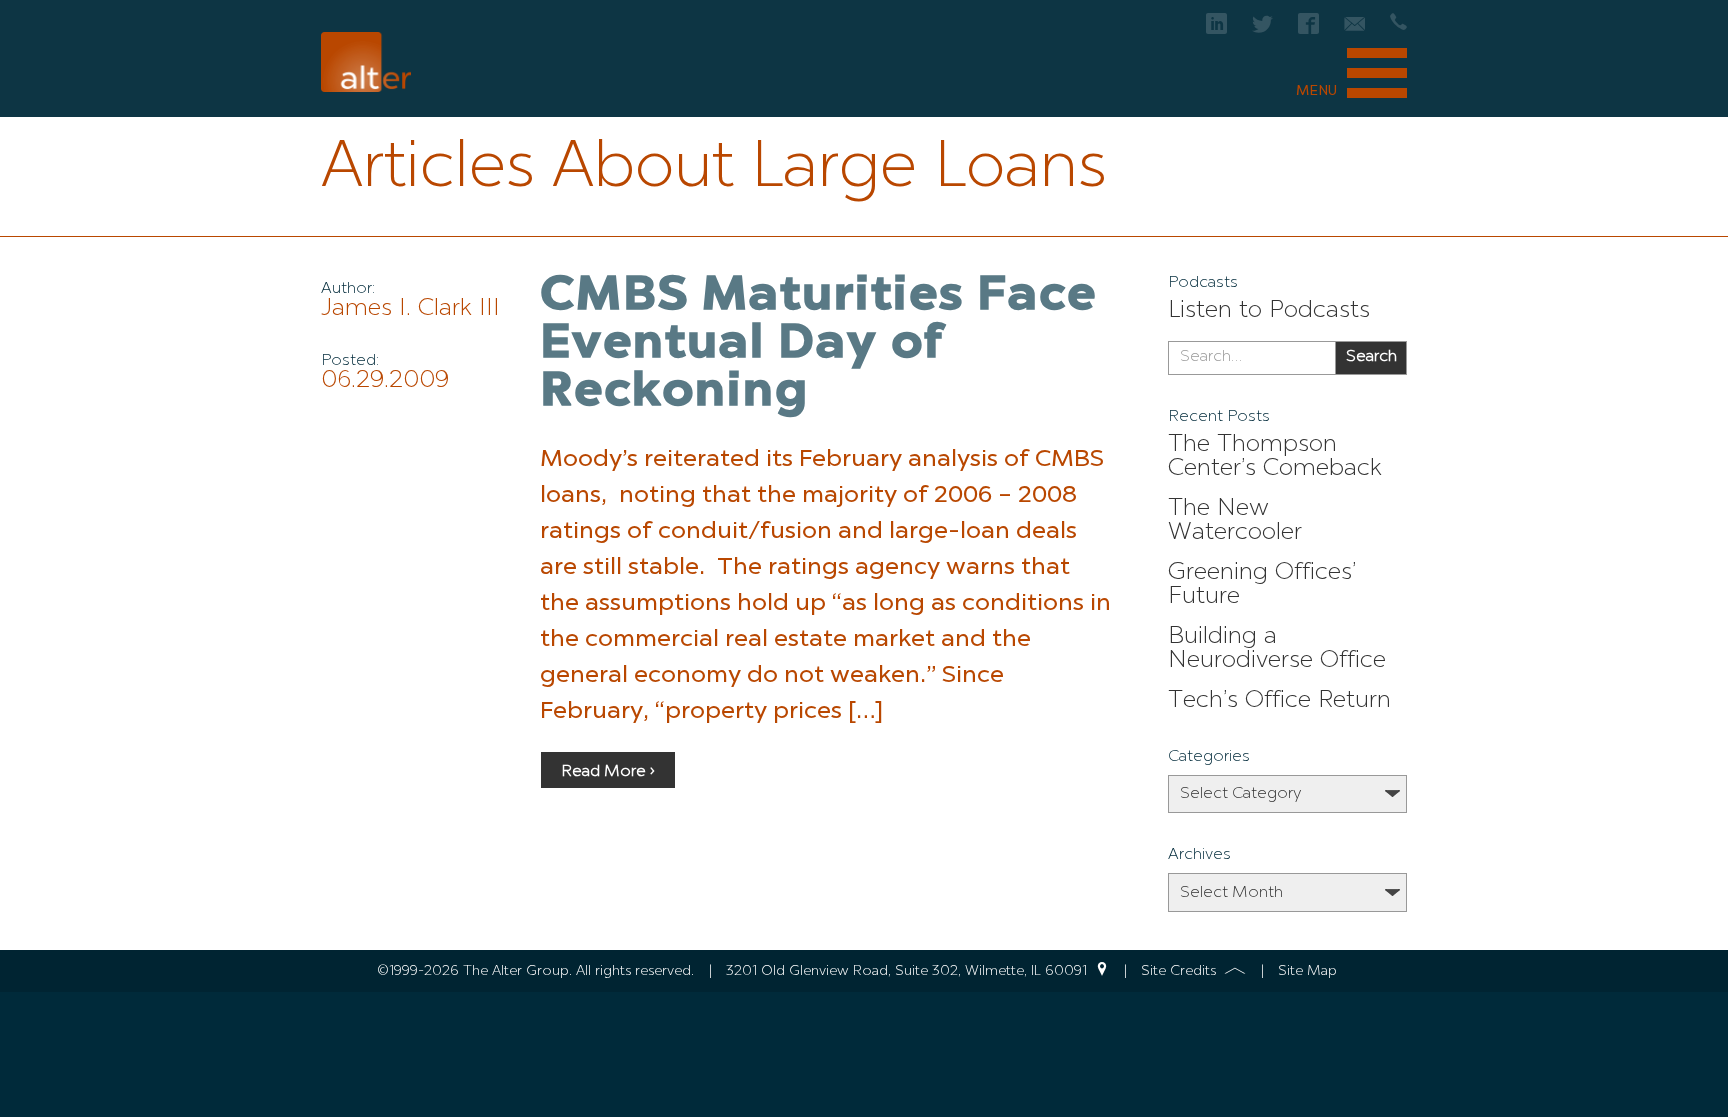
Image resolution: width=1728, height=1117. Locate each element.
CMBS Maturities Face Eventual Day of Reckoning (818, 345)
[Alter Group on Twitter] (1262, 29)
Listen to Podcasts (1269, 311)
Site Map (1307, 971)
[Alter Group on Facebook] (1308, 29)
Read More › (608, 772)
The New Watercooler (1235, 521)
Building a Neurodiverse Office (1277, 649)
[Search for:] (1251, 358)
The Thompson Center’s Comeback (1275, 457)
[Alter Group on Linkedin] (1216, 29)
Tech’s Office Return (1279, 701)
